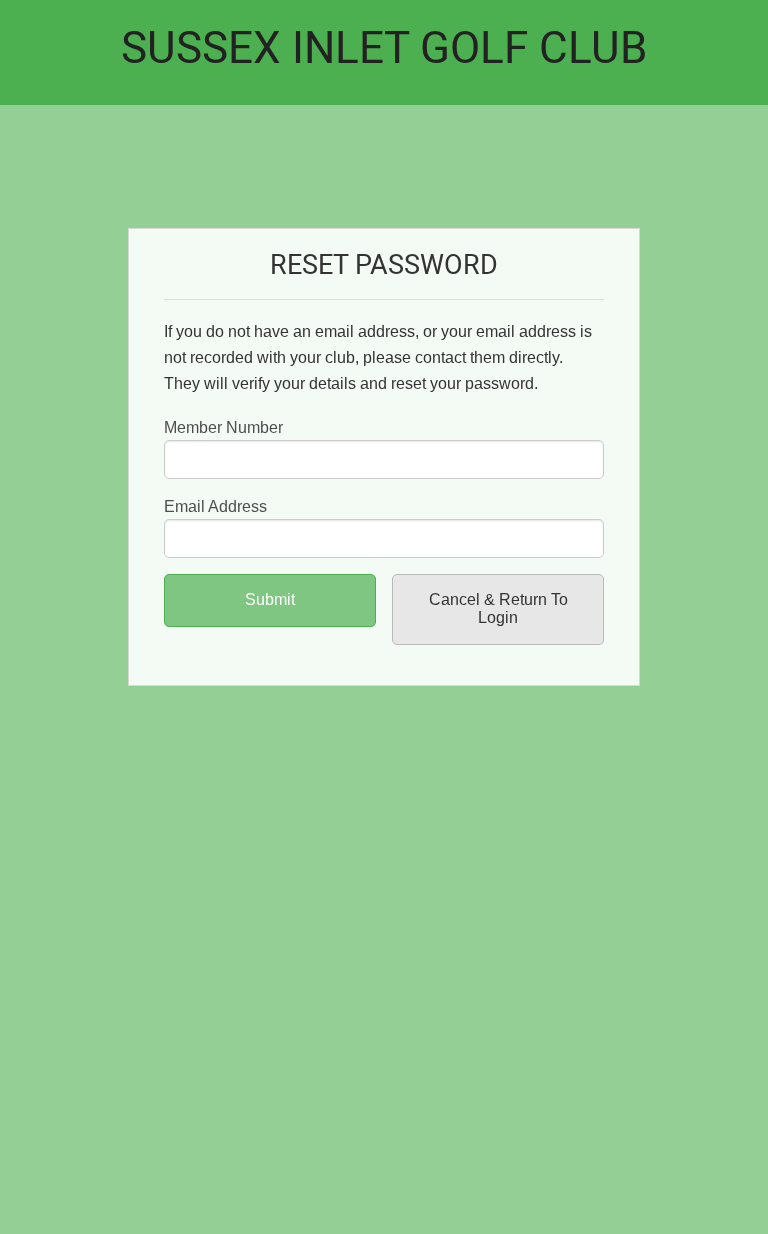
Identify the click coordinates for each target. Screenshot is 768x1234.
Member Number (223, 427)
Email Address (215, 506)
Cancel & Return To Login (498, 608)
